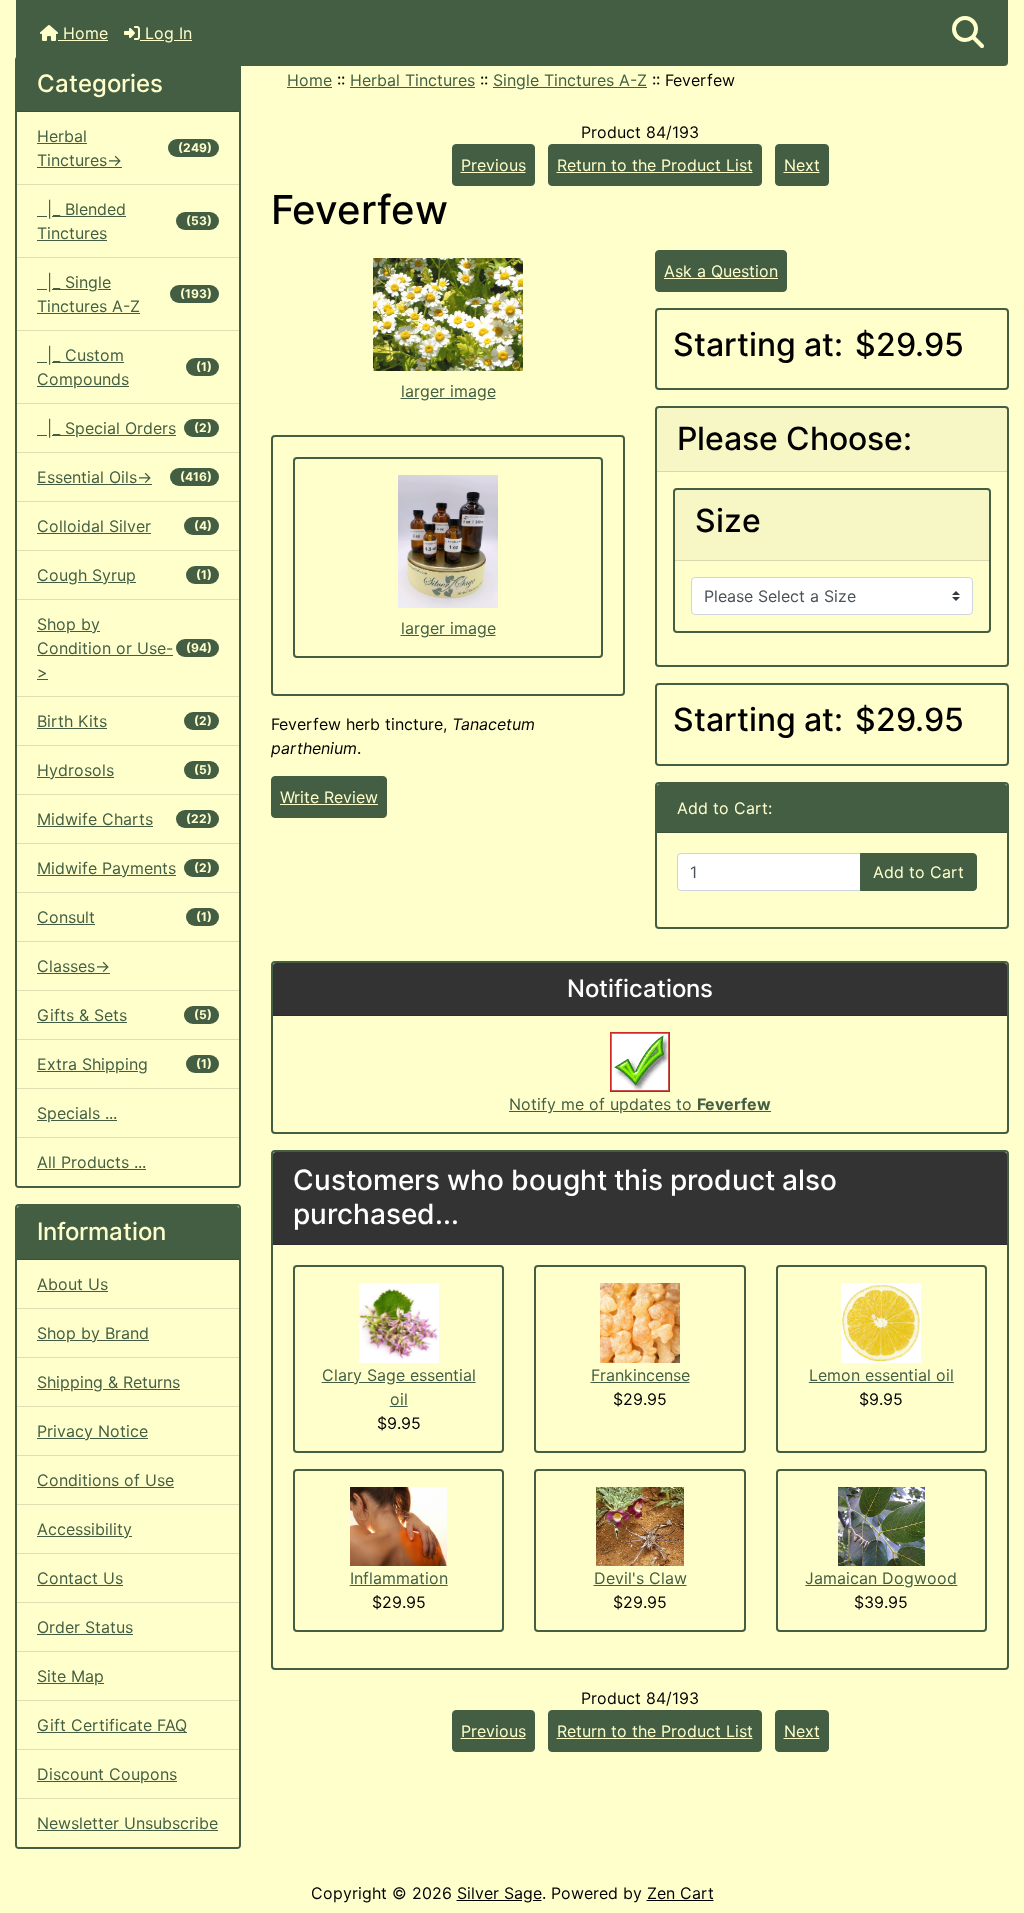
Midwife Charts (124, 819)
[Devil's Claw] (640, 1525)
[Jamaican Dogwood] (881, 1524)
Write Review (329, 797)
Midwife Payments (124, 868)
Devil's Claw (640, 1578)
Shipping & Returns (108, 1382)
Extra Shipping (124, 1064)
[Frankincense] (640, 1321)
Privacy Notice (92, 1431)
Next (802, 165)
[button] (968, 33)
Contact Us (80, 1578)
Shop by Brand (93, 1333)
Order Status (85, 1627)
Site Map (70, 1676)
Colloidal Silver (124, 526)
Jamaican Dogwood (881, 1578)
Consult (124, 917)
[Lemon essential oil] (881, 1321)
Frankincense (640, 1375)
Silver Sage (499, 1893)
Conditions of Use (105, 1480)
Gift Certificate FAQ (112, 1725)
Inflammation (399, 1578)
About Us (72, 1284)
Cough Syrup (124, 575)
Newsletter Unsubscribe (127, 1823)
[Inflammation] (398, 1525)
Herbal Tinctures (412, 80)
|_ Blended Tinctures (124, 221)
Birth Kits (124, 721)
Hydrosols (124, 770)
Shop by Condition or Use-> (124, 648)
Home (83, 33)
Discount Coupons (107, 1774)
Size (728, 521)
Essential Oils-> (124, 477)
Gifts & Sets (124, 1015)
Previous (493, 165)
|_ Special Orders (124, 428)
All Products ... (91, 1162)
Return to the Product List (655, 165)
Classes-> (73, 966)
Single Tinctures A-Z (570, 80)
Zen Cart (680, 1893)
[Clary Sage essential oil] (399, 1321)
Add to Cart (918, 872)
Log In (166, 33)
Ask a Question (721, 271)
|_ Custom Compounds (124, 367)
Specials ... (77, 1113)
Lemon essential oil (881, 1375)
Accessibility (84, 1529)
